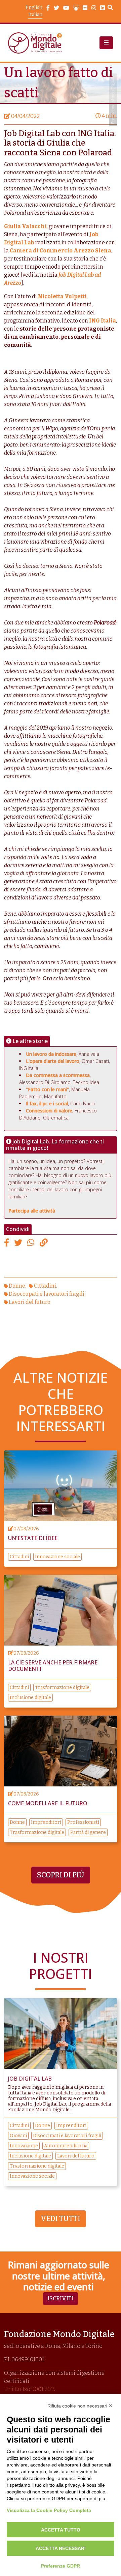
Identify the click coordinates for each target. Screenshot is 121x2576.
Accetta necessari (61, 2548)
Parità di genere (88, 1832)
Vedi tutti (61, 2219)
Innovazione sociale (57, 1557)
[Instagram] (94, 8)
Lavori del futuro (30, 1302)
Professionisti (83, 1822)
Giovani (18, 2136)
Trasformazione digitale (62, 1688)
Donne (17, 1286)
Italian (35, 15)
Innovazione (24, 2146)
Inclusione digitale (30, 1698)
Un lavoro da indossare (51, 1054)
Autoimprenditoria (66, 2146)
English (34, 8)
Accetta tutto (61, 2530)
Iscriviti (61, 2298)
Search (110, 8)
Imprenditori (46, 1822)
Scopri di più (61, 1875)
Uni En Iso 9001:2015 (30, 2389)
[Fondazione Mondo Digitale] (37, 43)
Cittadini (45, 1286)
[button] (106, 43)
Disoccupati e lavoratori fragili (47, 1294)
